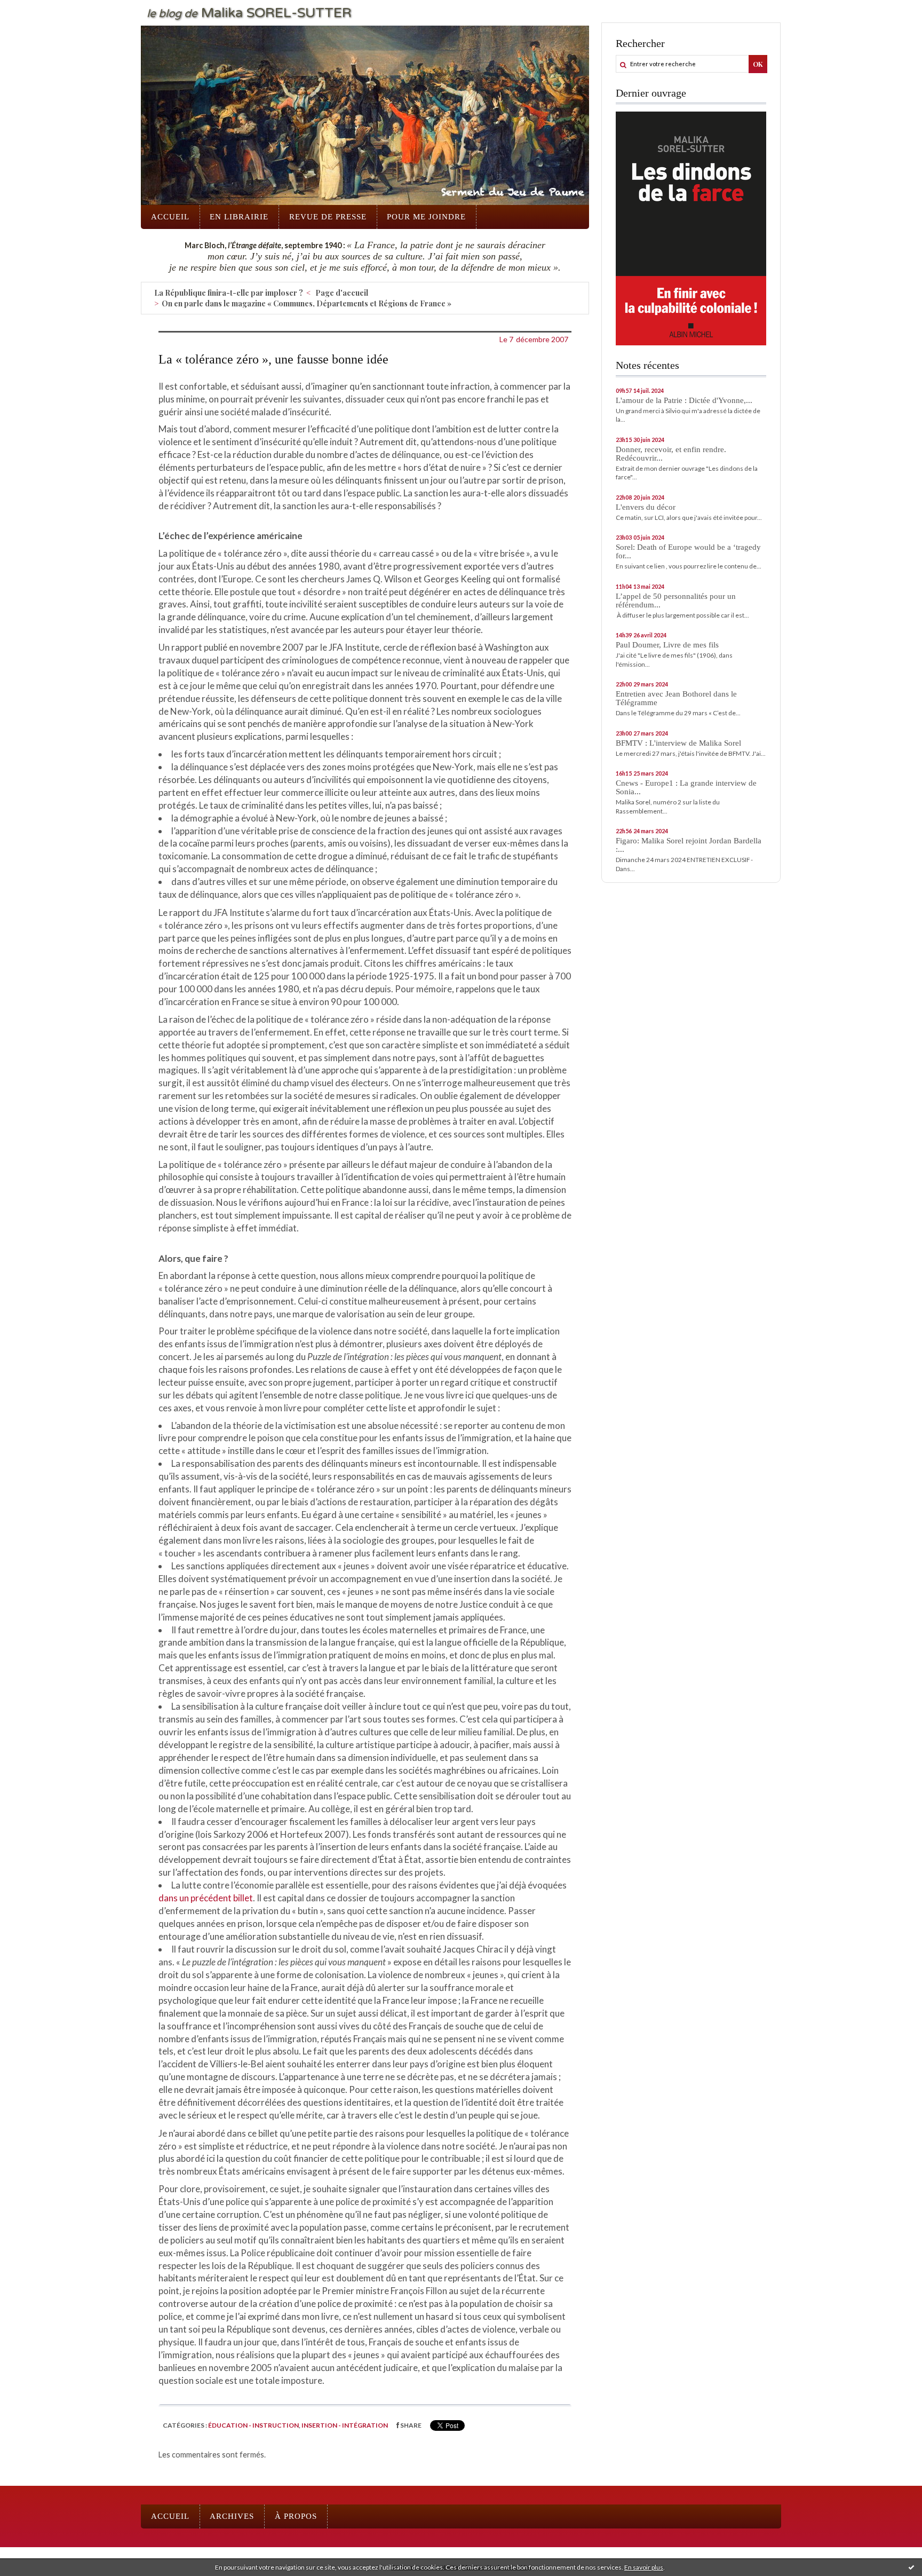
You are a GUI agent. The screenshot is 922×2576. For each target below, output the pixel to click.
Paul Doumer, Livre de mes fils (667, 645)
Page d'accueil (342, 293)
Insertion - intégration (345, 2425)
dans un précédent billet (206, 1898)
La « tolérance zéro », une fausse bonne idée (273, 359)
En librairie (239, 217)
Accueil (170, 217)
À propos (296, 2516)
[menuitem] (170, 217)
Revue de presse (328, 217)
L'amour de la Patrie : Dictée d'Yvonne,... (684, 400)
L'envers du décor (646, 507)
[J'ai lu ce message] (911, 2567)
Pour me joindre (426, 217)
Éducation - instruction (253, 2425)
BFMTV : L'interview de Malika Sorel (678, 743)
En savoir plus (644, 2567)
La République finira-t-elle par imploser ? (229, 293)
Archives (232, 2516)
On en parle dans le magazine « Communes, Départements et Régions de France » (307, 303)
